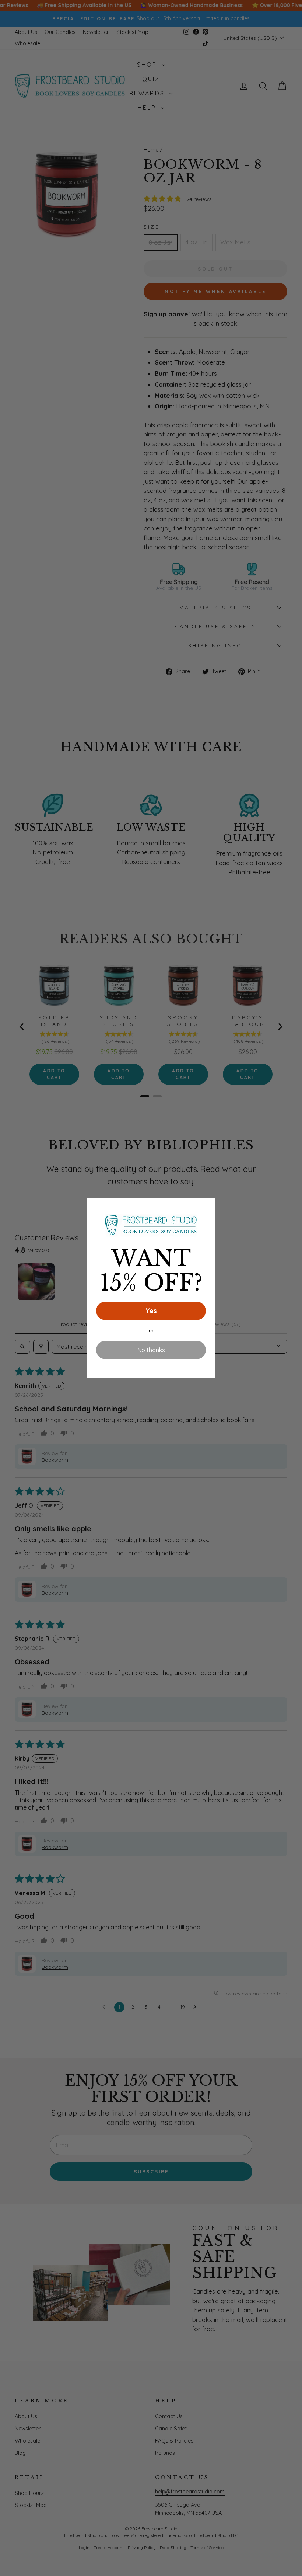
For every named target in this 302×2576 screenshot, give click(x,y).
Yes (151, 1311)
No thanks (151, 1350)
